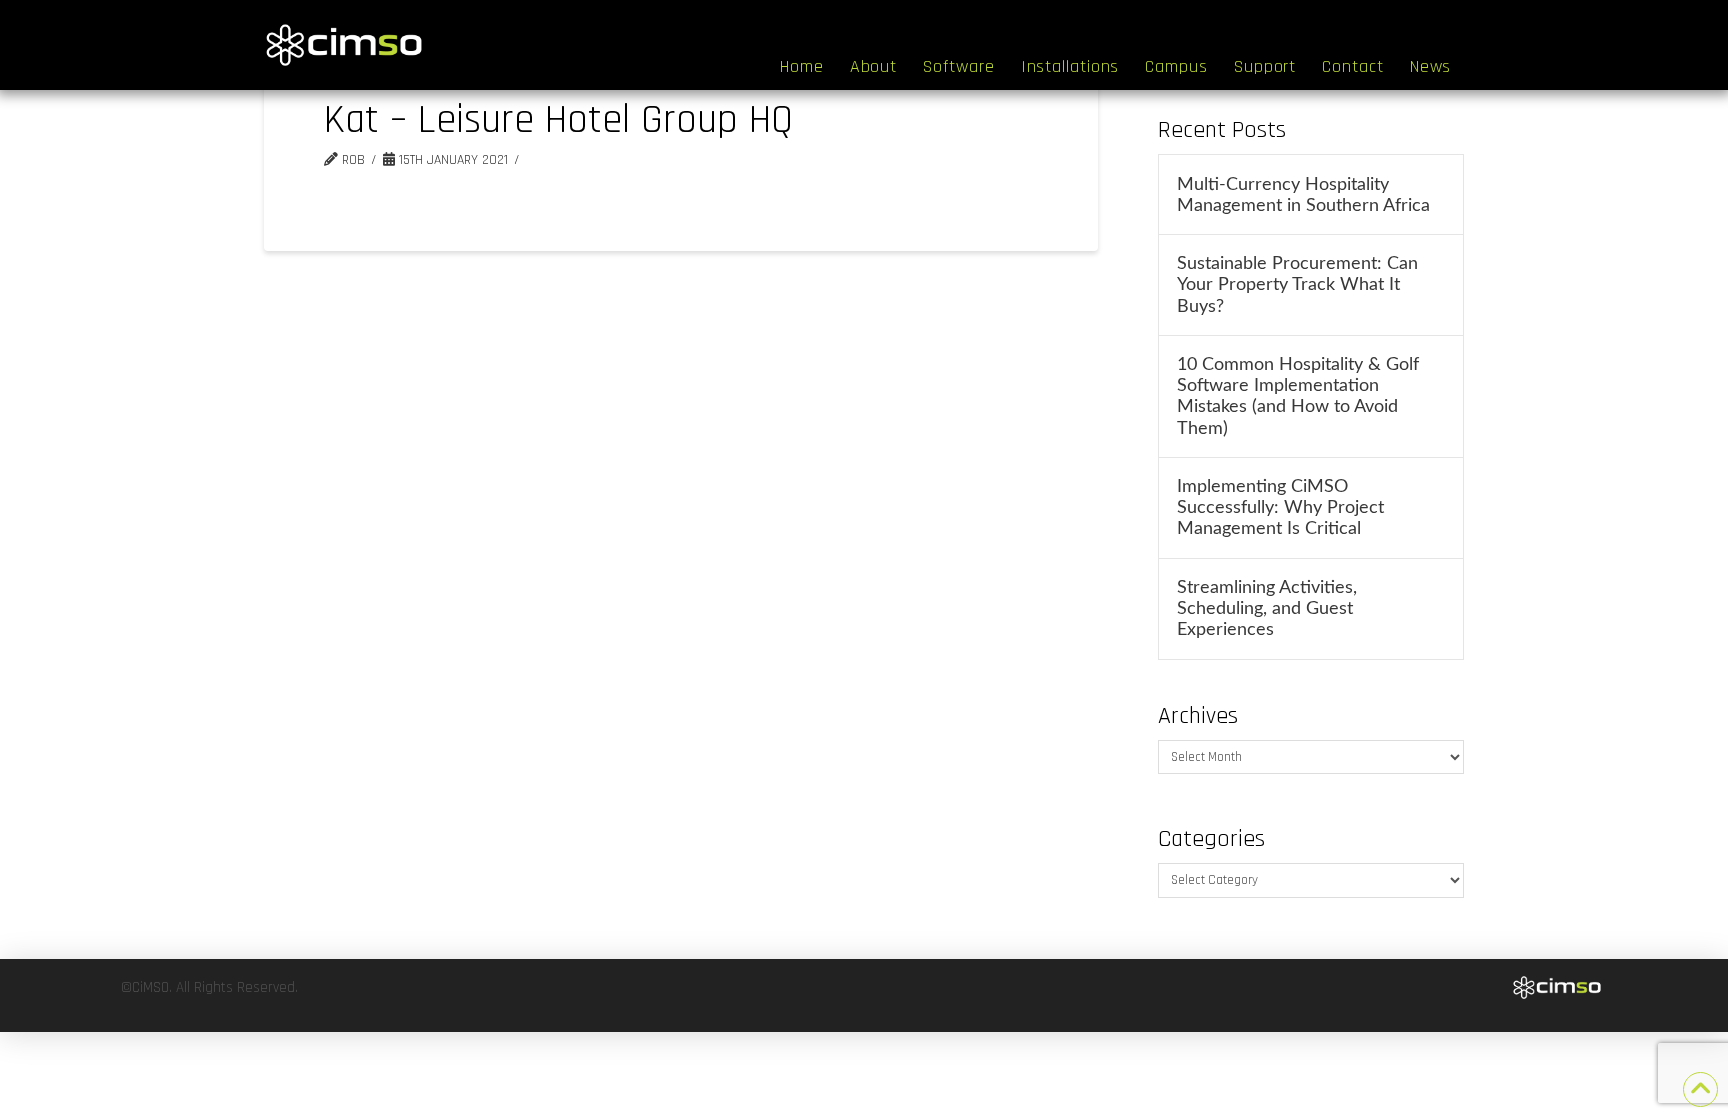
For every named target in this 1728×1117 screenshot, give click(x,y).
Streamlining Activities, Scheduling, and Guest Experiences (1267, 608)
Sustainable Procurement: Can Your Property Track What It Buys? (1297, 284)
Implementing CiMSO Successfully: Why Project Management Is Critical (1280, 507)
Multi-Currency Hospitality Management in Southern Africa (1303, 195)
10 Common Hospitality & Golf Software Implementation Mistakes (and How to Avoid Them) (1298, 396)
